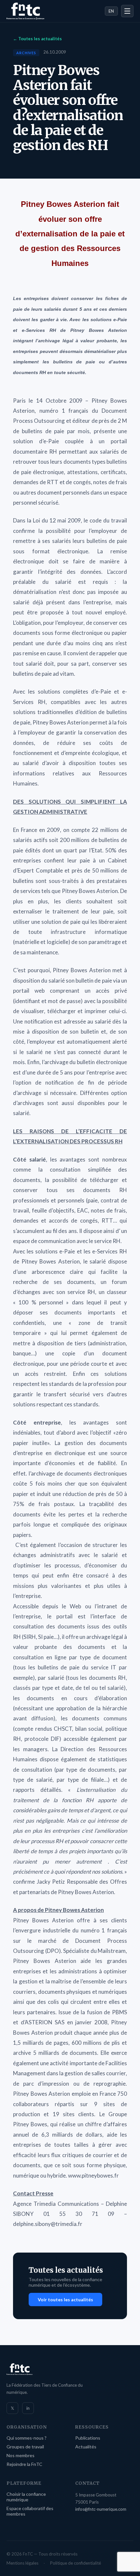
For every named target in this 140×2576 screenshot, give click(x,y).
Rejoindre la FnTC (24, 2464)
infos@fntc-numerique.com (101, 2509)
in (28, 2408)
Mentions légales (22, 2563)
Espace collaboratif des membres (30, 2511)
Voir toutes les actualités (65, 2300)
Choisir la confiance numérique (26, 2497)
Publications (88, 2438)
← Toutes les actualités (37, 39)
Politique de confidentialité (76, 2563)
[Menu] (127, 11)
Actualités (86, 2447)
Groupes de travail (25, 2447)
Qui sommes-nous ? (27, 2438)
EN (111, 11)
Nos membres (21, 2455)
